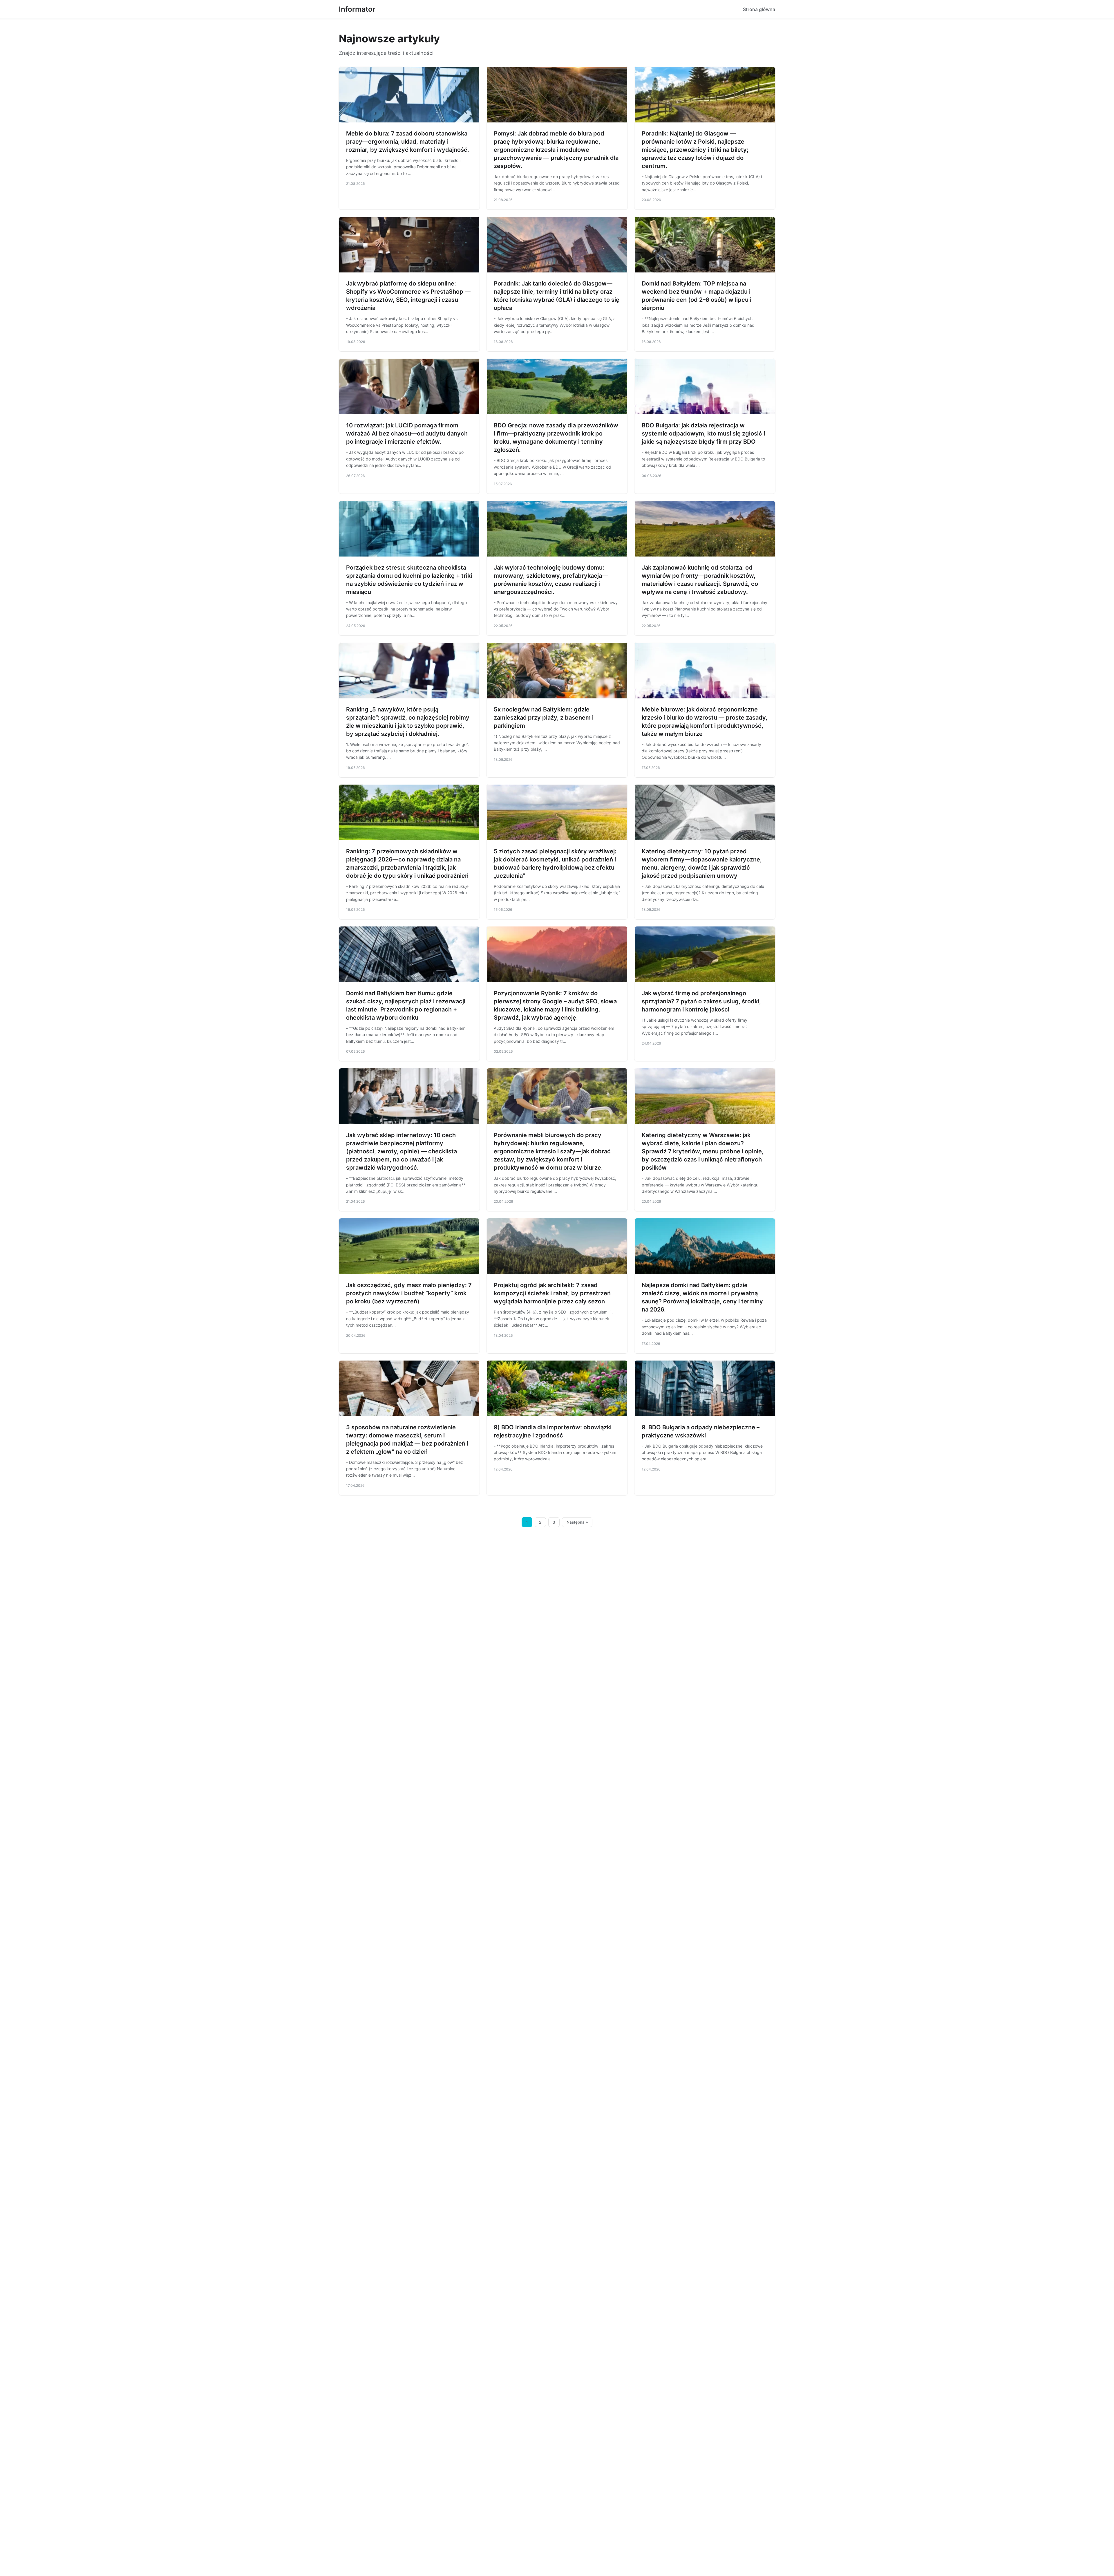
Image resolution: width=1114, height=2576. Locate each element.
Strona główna (759, 9)
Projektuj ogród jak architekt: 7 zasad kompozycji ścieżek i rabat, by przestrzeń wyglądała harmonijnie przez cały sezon (552, 1293)
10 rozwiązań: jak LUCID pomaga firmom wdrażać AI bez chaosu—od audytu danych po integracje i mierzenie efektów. (407, 433)
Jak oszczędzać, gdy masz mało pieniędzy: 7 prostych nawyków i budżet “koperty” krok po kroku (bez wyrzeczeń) (409, 1293)
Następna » (577, 1522)
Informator (357, 9)
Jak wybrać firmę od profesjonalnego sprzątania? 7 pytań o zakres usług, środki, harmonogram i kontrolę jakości (701, 1001)
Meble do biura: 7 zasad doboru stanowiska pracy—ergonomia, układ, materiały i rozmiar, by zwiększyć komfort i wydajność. (408, 142)
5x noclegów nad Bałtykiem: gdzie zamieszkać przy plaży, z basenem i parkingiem (544, 718)
